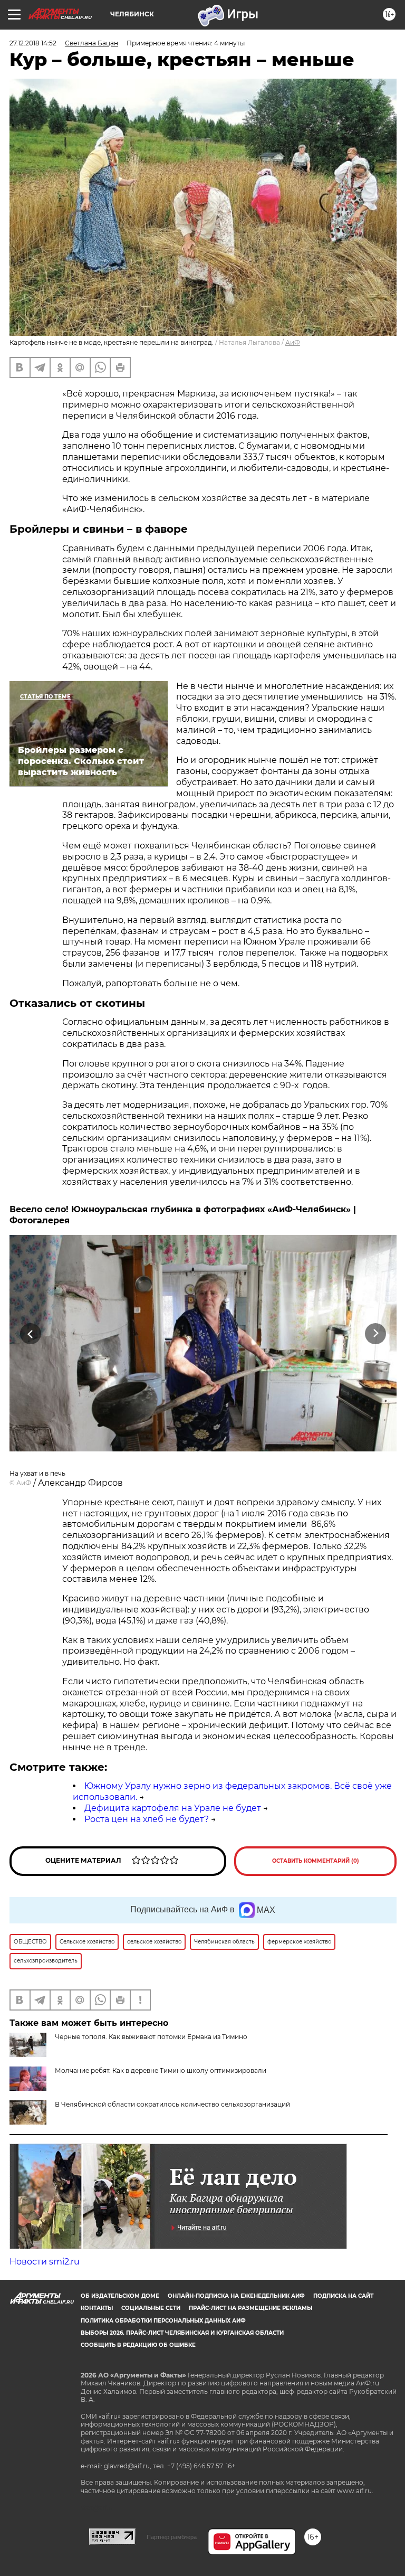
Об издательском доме (120, 2296)
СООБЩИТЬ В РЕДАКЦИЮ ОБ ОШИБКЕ (138, 2345)
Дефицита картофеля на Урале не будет (173, 1808)
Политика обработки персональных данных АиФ (163, 2321)
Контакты (97, 2308)
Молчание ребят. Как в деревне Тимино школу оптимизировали (161, 2070)
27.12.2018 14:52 (33, 43)
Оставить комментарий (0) (316, 1861)
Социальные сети (151, 2308)
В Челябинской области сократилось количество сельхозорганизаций (172, 2104)
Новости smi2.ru (45, 2262)
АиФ (293, 342)
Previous (30, 1333)
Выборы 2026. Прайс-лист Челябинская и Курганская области (182, 2333)
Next (376, 1333)
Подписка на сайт (343, 2296)
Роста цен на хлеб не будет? (147, 1819)
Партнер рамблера (172, 2537)
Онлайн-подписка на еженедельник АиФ (236, 2296)
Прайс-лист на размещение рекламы (250, 2308)
